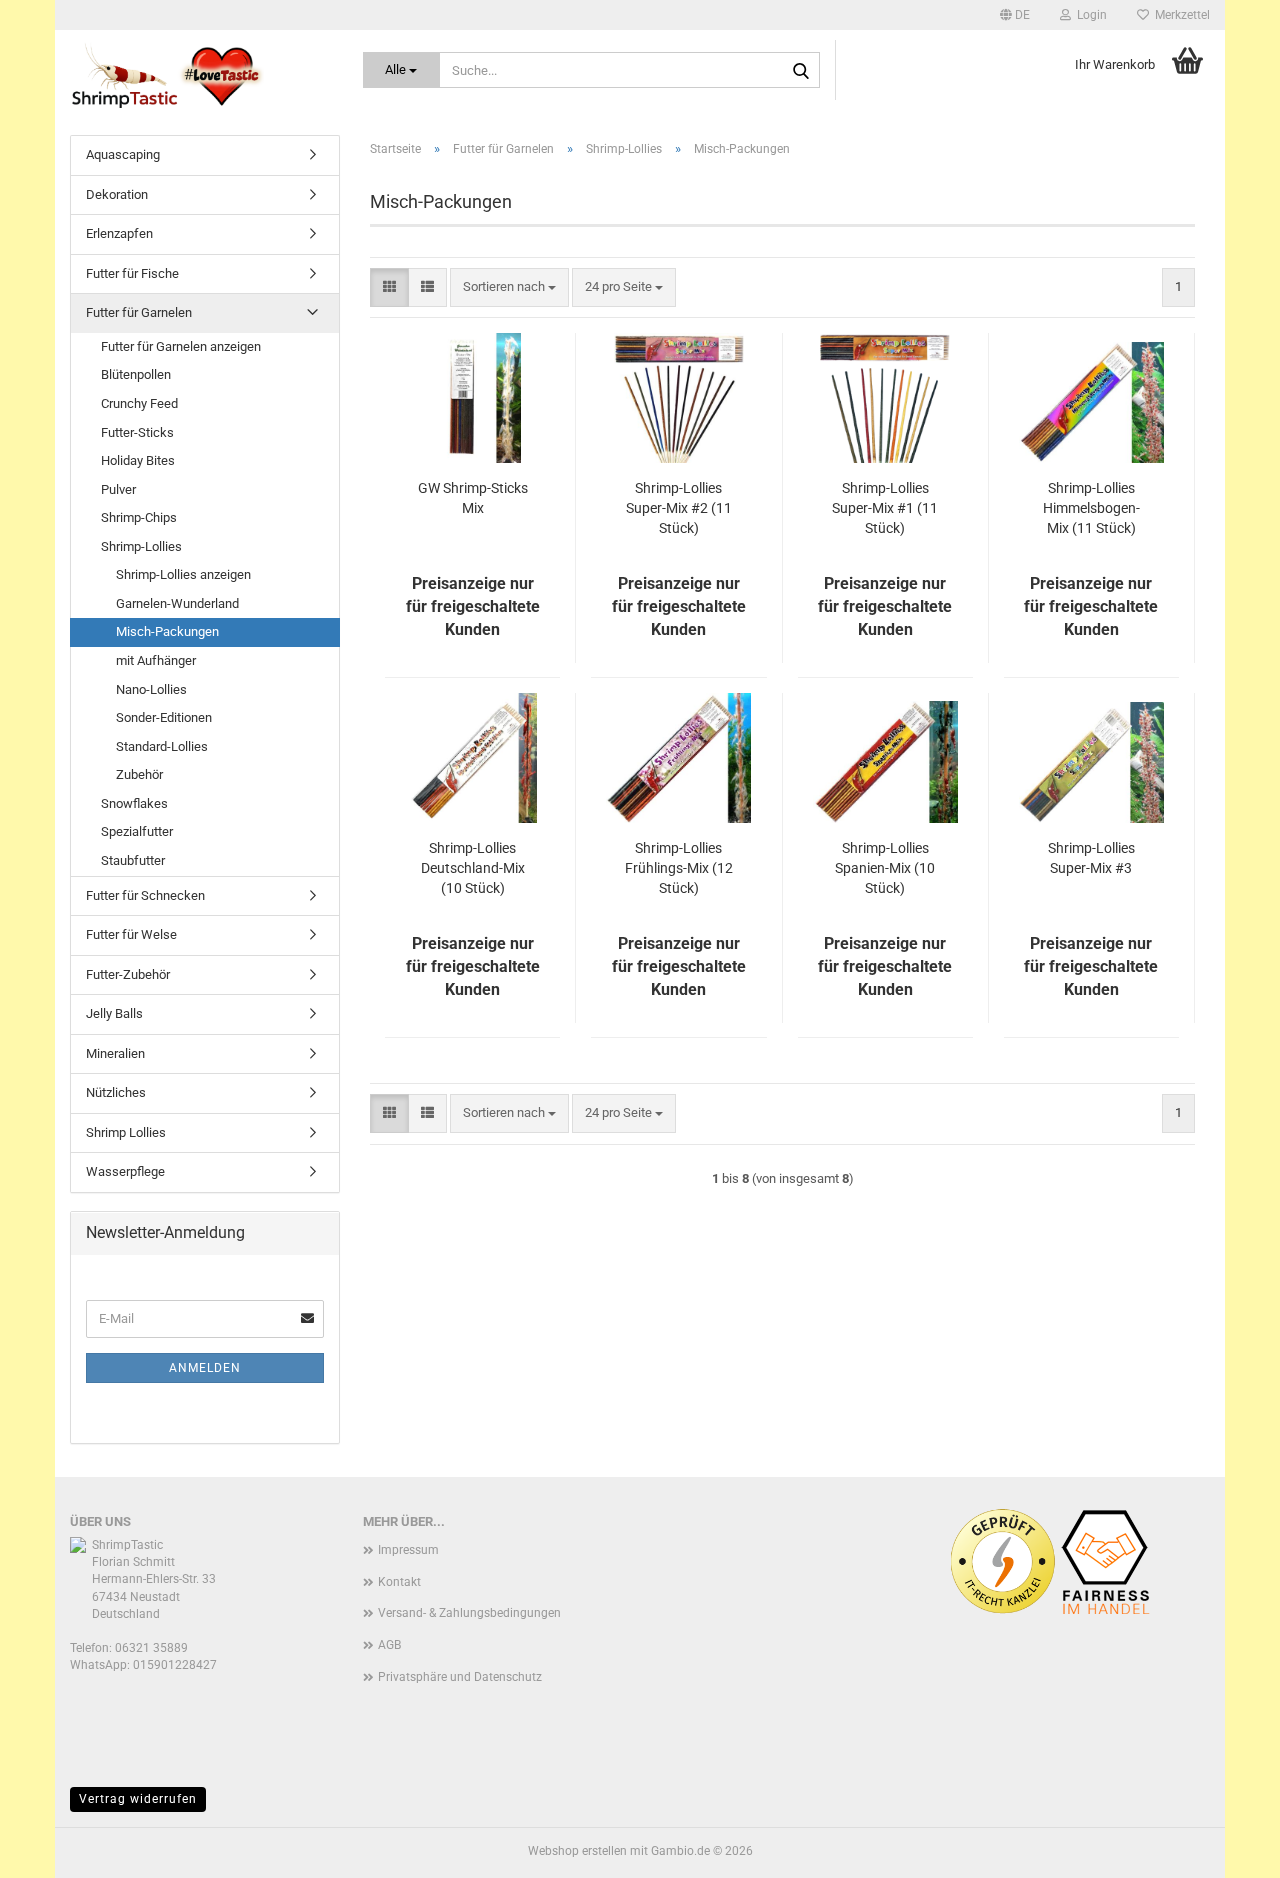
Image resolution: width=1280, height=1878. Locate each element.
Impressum (408, 1550)
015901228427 (175, 1665)
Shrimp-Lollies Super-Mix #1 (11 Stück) (885, 508)
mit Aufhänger (156, 660)
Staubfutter (133, 860)
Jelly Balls (114, 1013)
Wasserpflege (125, 1171)
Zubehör (139, 774)
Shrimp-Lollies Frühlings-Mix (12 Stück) (679, 868)
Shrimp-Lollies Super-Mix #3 (1091, 858)
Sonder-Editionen (164, 717)
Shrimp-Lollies (141, 546)
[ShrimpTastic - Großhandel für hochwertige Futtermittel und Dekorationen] (201, 75)
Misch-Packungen (167, 631)
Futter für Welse (131, 934)
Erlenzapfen (119, 233)
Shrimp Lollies (126, 1132)
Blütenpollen (136, 374)
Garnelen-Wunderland (177, 603)
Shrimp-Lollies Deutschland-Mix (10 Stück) (473, 868)
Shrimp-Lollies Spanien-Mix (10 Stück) (885, 868)
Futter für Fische (132, 273)
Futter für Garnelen (139, 312)
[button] (1015, 15)
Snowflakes (134, 803)
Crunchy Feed (139, 403)
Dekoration (117, 194)
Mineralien (115, 1053)
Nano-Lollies (151, 689)
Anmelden (205, 1368)
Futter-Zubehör (128, 974)
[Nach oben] (1225, 1848)
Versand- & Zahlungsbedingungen (469, 1613)
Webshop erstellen (577, 1851)
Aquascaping (123, 154)
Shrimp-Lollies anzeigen (183, 574)
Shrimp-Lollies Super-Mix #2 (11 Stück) (679, 508)
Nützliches (116, 1092)
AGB (389, 1645)
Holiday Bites (138, 460)
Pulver (118, 489)
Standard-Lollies (162, 746)
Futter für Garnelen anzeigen (181, 346)
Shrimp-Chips (139, 517)
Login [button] (1089, 15)
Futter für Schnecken (145, 895)
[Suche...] (801, 71)
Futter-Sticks (137, 432)
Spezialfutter (137, 831)
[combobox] (509, 287)
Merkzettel (1179, 15)
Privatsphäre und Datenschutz (460, 1677)
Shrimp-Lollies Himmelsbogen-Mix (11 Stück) (1091, 508)
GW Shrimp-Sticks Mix (473, 498)
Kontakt (399, 1582)
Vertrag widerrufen (138, 1799)
